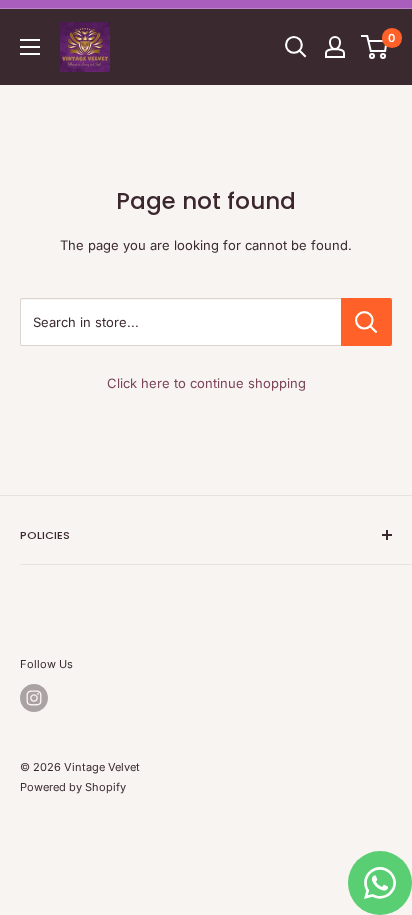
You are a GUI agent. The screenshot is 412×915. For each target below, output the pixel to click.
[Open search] (296, 47)
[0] (375, 47)
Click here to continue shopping (206, 383)
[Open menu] (30, 47)
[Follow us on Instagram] (34, 698)
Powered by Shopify (73, 787)
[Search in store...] (366, 322)
